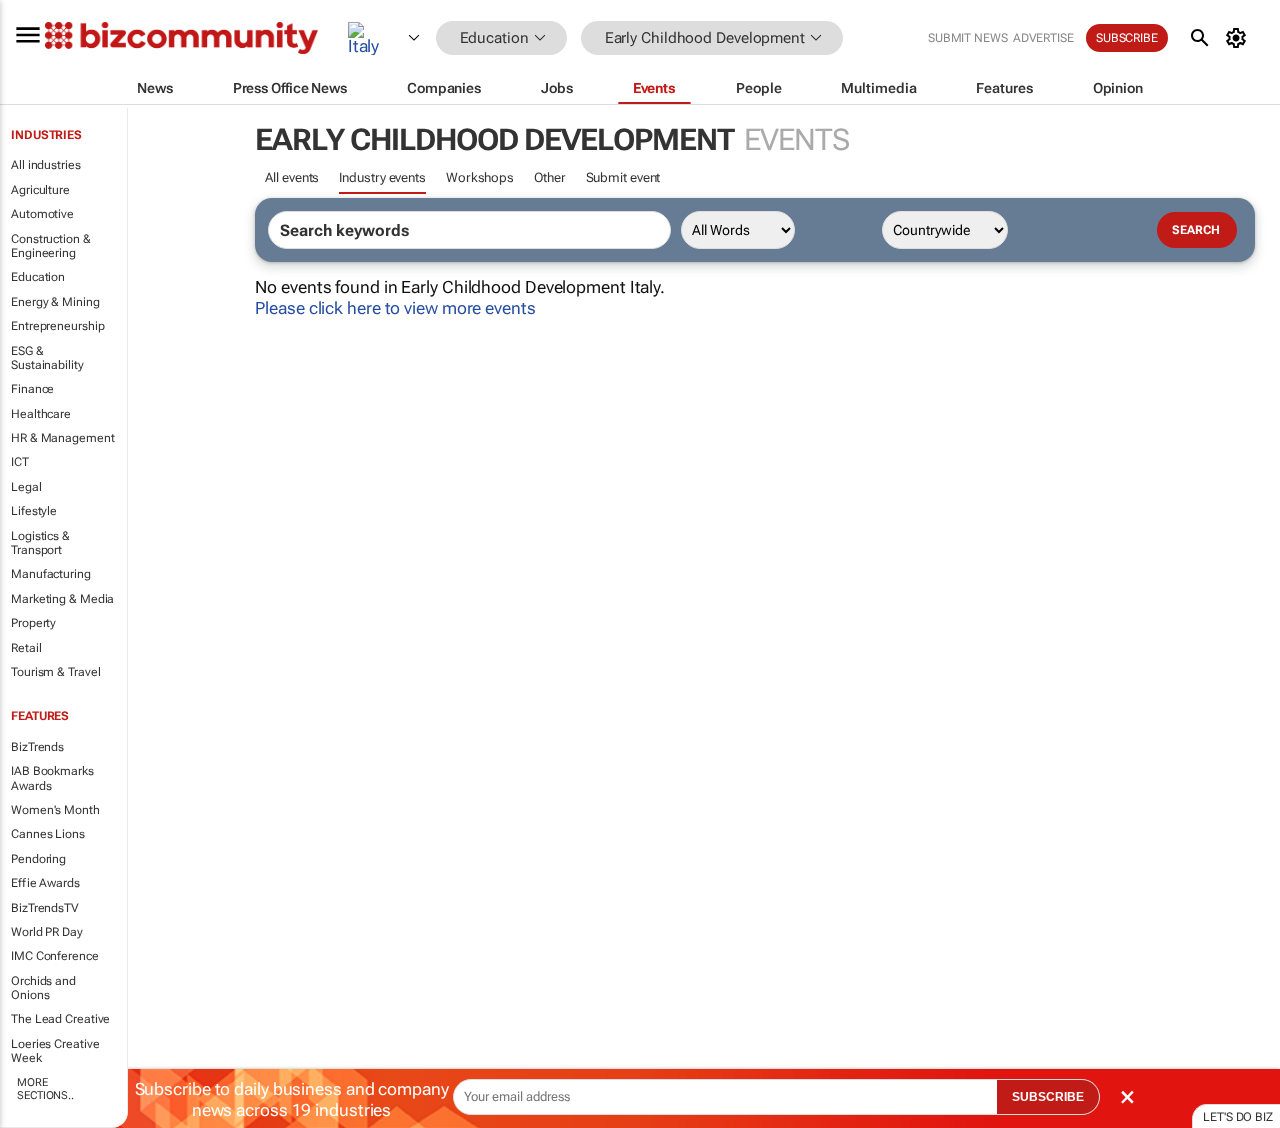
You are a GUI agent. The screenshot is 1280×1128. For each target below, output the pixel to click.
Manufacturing (51, 574)
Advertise (1043, 38)
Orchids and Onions (43, 988)
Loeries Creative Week (55, 1051)
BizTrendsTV (45, 908)
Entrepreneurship (57, 326)
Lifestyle (34, 511)
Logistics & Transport (40, 543)
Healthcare (41, 414)
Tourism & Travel (55, 672)
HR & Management (63, 438)
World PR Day (47, 932)
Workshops (480, 177)
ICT (20, 462)
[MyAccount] (1239, 38)
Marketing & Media (62, 599)
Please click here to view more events (395, 308)
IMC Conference (55, 956)
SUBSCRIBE (1048, 1097)
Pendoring (38, 859)
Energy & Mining (55, 302)
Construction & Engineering (51, 246)
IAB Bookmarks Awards (52, 778)
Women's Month (55, 810)
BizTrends (37, 747)
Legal (26, 487)
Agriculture (40, 190)
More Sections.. (45, 1089)
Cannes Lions (48, 834)
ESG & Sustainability (47, 358)
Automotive (42, 214)
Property (33, 623)
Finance (32, 389)
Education (38, 277)
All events (292, 177)
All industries (46, 165)
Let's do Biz (1238, 1117)
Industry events (382, 177)
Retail (26, 648)
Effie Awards (45, 883)
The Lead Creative (60, 1019)
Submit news (968, 38)
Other (550, 177)
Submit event (623, 177)
